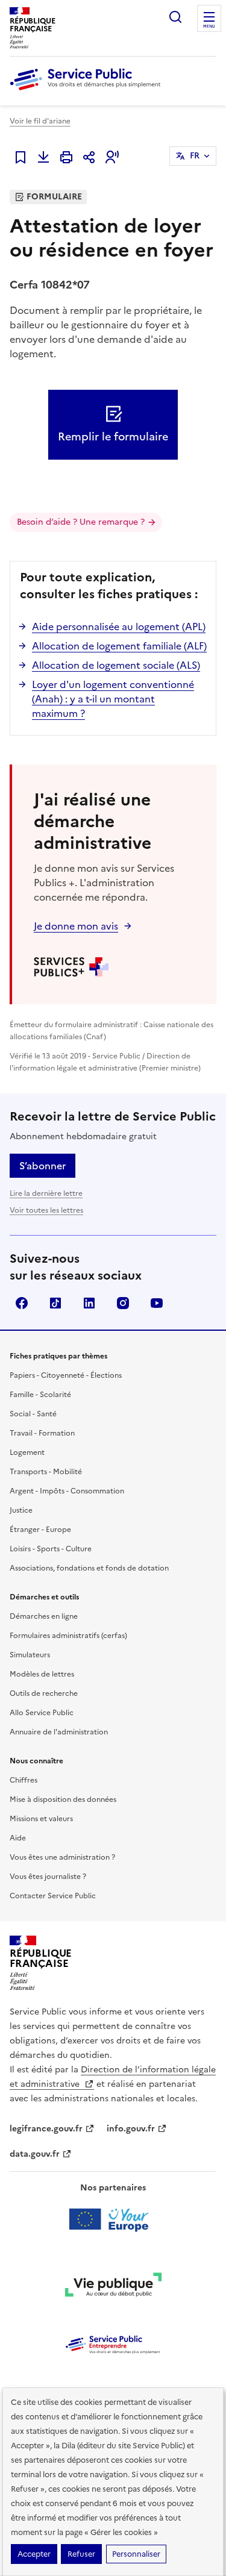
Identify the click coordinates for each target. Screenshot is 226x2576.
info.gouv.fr (131, 2129)
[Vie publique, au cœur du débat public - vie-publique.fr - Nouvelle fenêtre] (113, 2287)
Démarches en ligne (44, 1616)
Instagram (123, 1303)
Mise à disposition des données (63, 1799)
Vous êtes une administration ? (62, 1857)
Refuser (81, 2554)
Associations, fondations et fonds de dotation (89, 1568)
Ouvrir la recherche (175, 17)
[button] (112, 157)
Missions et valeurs (41, 1819)
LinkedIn (89, 1303)
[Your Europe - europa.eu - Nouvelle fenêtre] (113, 2219)
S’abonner (42, 1166)
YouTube (157, 1303)
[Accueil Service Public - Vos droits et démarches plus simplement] (88, 91)
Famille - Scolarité (40, 1395)
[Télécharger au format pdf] (43, 157)
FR (195, 156)
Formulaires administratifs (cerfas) (68, 1636)
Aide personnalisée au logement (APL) (119, 627)
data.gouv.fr (35, 2154)
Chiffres (24, 1780)
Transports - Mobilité (46, 1472)
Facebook (22, 1303)
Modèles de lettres (42, 1674)
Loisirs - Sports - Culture (51, 1549)
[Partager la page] (89, 157)
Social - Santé (33, 1414)
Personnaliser (136, 2554)
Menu (209, 27)
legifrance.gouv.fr (46, 2129)
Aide (18, 1838)
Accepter (34, 2554)
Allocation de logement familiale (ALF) (119, 646)
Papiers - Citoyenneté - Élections (66, 1375)
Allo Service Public (42, 1713)
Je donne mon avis (76, 926)
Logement (27, 1452)
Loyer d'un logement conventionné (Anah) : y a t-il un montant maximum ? (113, 699)
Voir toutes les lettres (46, 1210)
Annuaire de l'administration (59, 1732)
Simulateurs (30, 1655)
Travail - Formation (42, 1433)
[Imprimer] (66, 157)
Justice (21, 1510)
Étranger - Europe (40, 1530)
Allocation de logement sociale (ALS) (116, 665)
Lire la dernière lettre (46, 1193)
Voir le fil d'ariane (40, 121)
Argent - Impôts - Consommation (67, 1491)
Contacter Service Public (53, 1896)
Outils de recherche (44, 1693)
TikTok (55, 1303)
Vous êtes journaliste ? (48, 1877)
